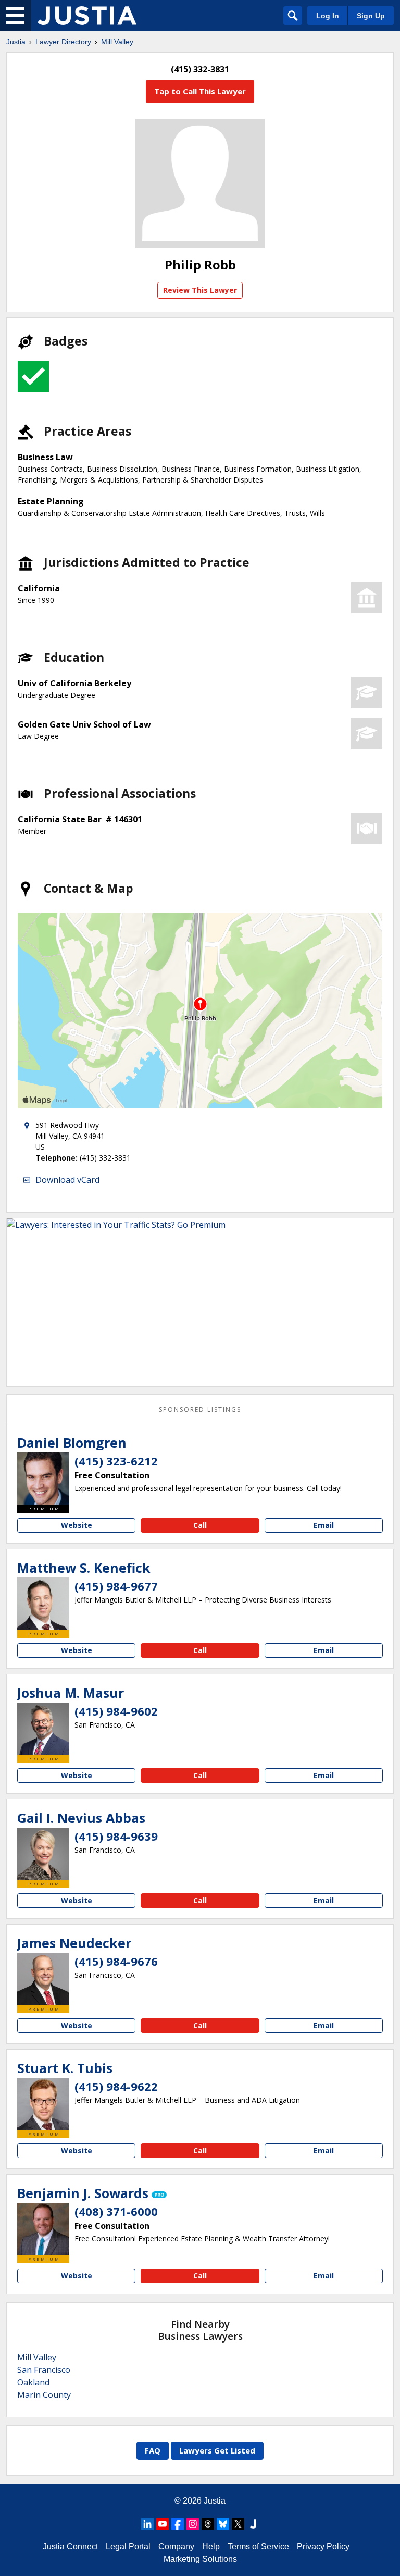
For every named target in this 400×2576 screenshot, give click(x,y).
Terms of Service (258, 2547)
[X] (238, 2524)
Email (324, 1525)
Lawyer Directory (63, 42)
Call (200, 1525)
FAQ (153, 2450)
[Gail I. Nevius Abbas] (43, 1854)
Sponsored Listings (200, 1409)
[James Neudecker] (43, 1979)
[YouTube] (162, 2524)
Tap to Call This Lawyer (200, 91)
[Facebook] (178, 2524)
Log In (328, 16)
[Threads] (208, 2524)
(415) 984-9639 (116, 1836)
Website (77, 1525)
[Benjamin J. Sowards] (43, 2229)
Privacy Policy (323, 2547)
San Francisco (44, 2370)
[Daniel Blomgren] (43, 1478)
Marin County (44, 2395)
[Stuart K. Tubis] (43, 2104)
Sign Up (371, 16)
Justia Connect (70, 2547)
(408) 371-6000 (116, 2211)
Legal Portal (128, 2547)
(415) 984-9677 (116, 1586)
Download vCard (67, 1180)
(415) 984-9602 (116, 1711)
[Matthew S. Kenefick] (43, 1604)
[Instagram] (193, 2524)
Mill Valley (117, 42)
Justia (16, 42)
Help (211, 2547)
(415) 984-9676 (116, 1961)
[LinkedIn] (147, 2524)
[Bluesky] (223, 2524)
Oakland (33, 2382)
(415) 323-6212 (116, 1461)
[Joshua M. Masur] (43, 1729)
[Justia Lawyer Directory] (87, 16)
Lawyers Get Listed (217, 2450)
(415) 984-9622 (116, 2086)
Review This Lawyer (200, 290)
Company (176, 2547)
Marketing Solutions (200, 2559)
